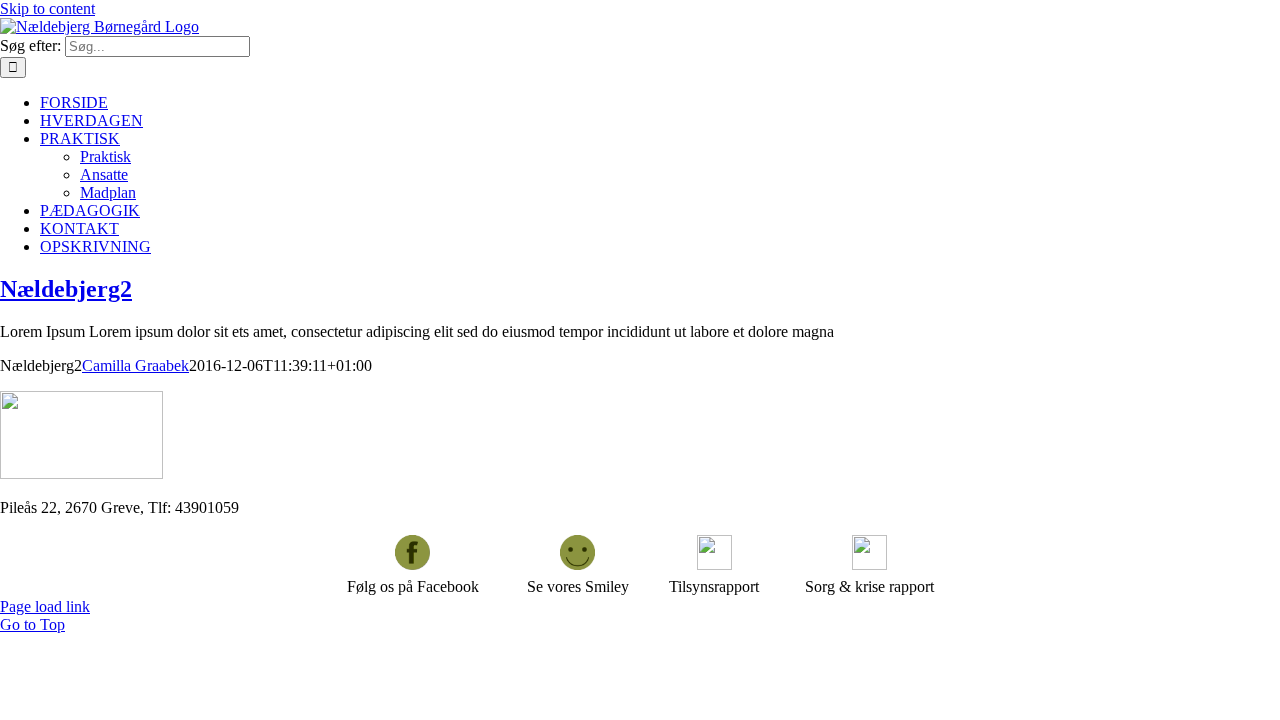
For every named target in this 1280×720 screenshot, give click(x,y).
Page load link (45, 606)
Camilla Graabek (135, 365)
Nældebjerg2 (66, 289)
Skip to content (47, 8)
